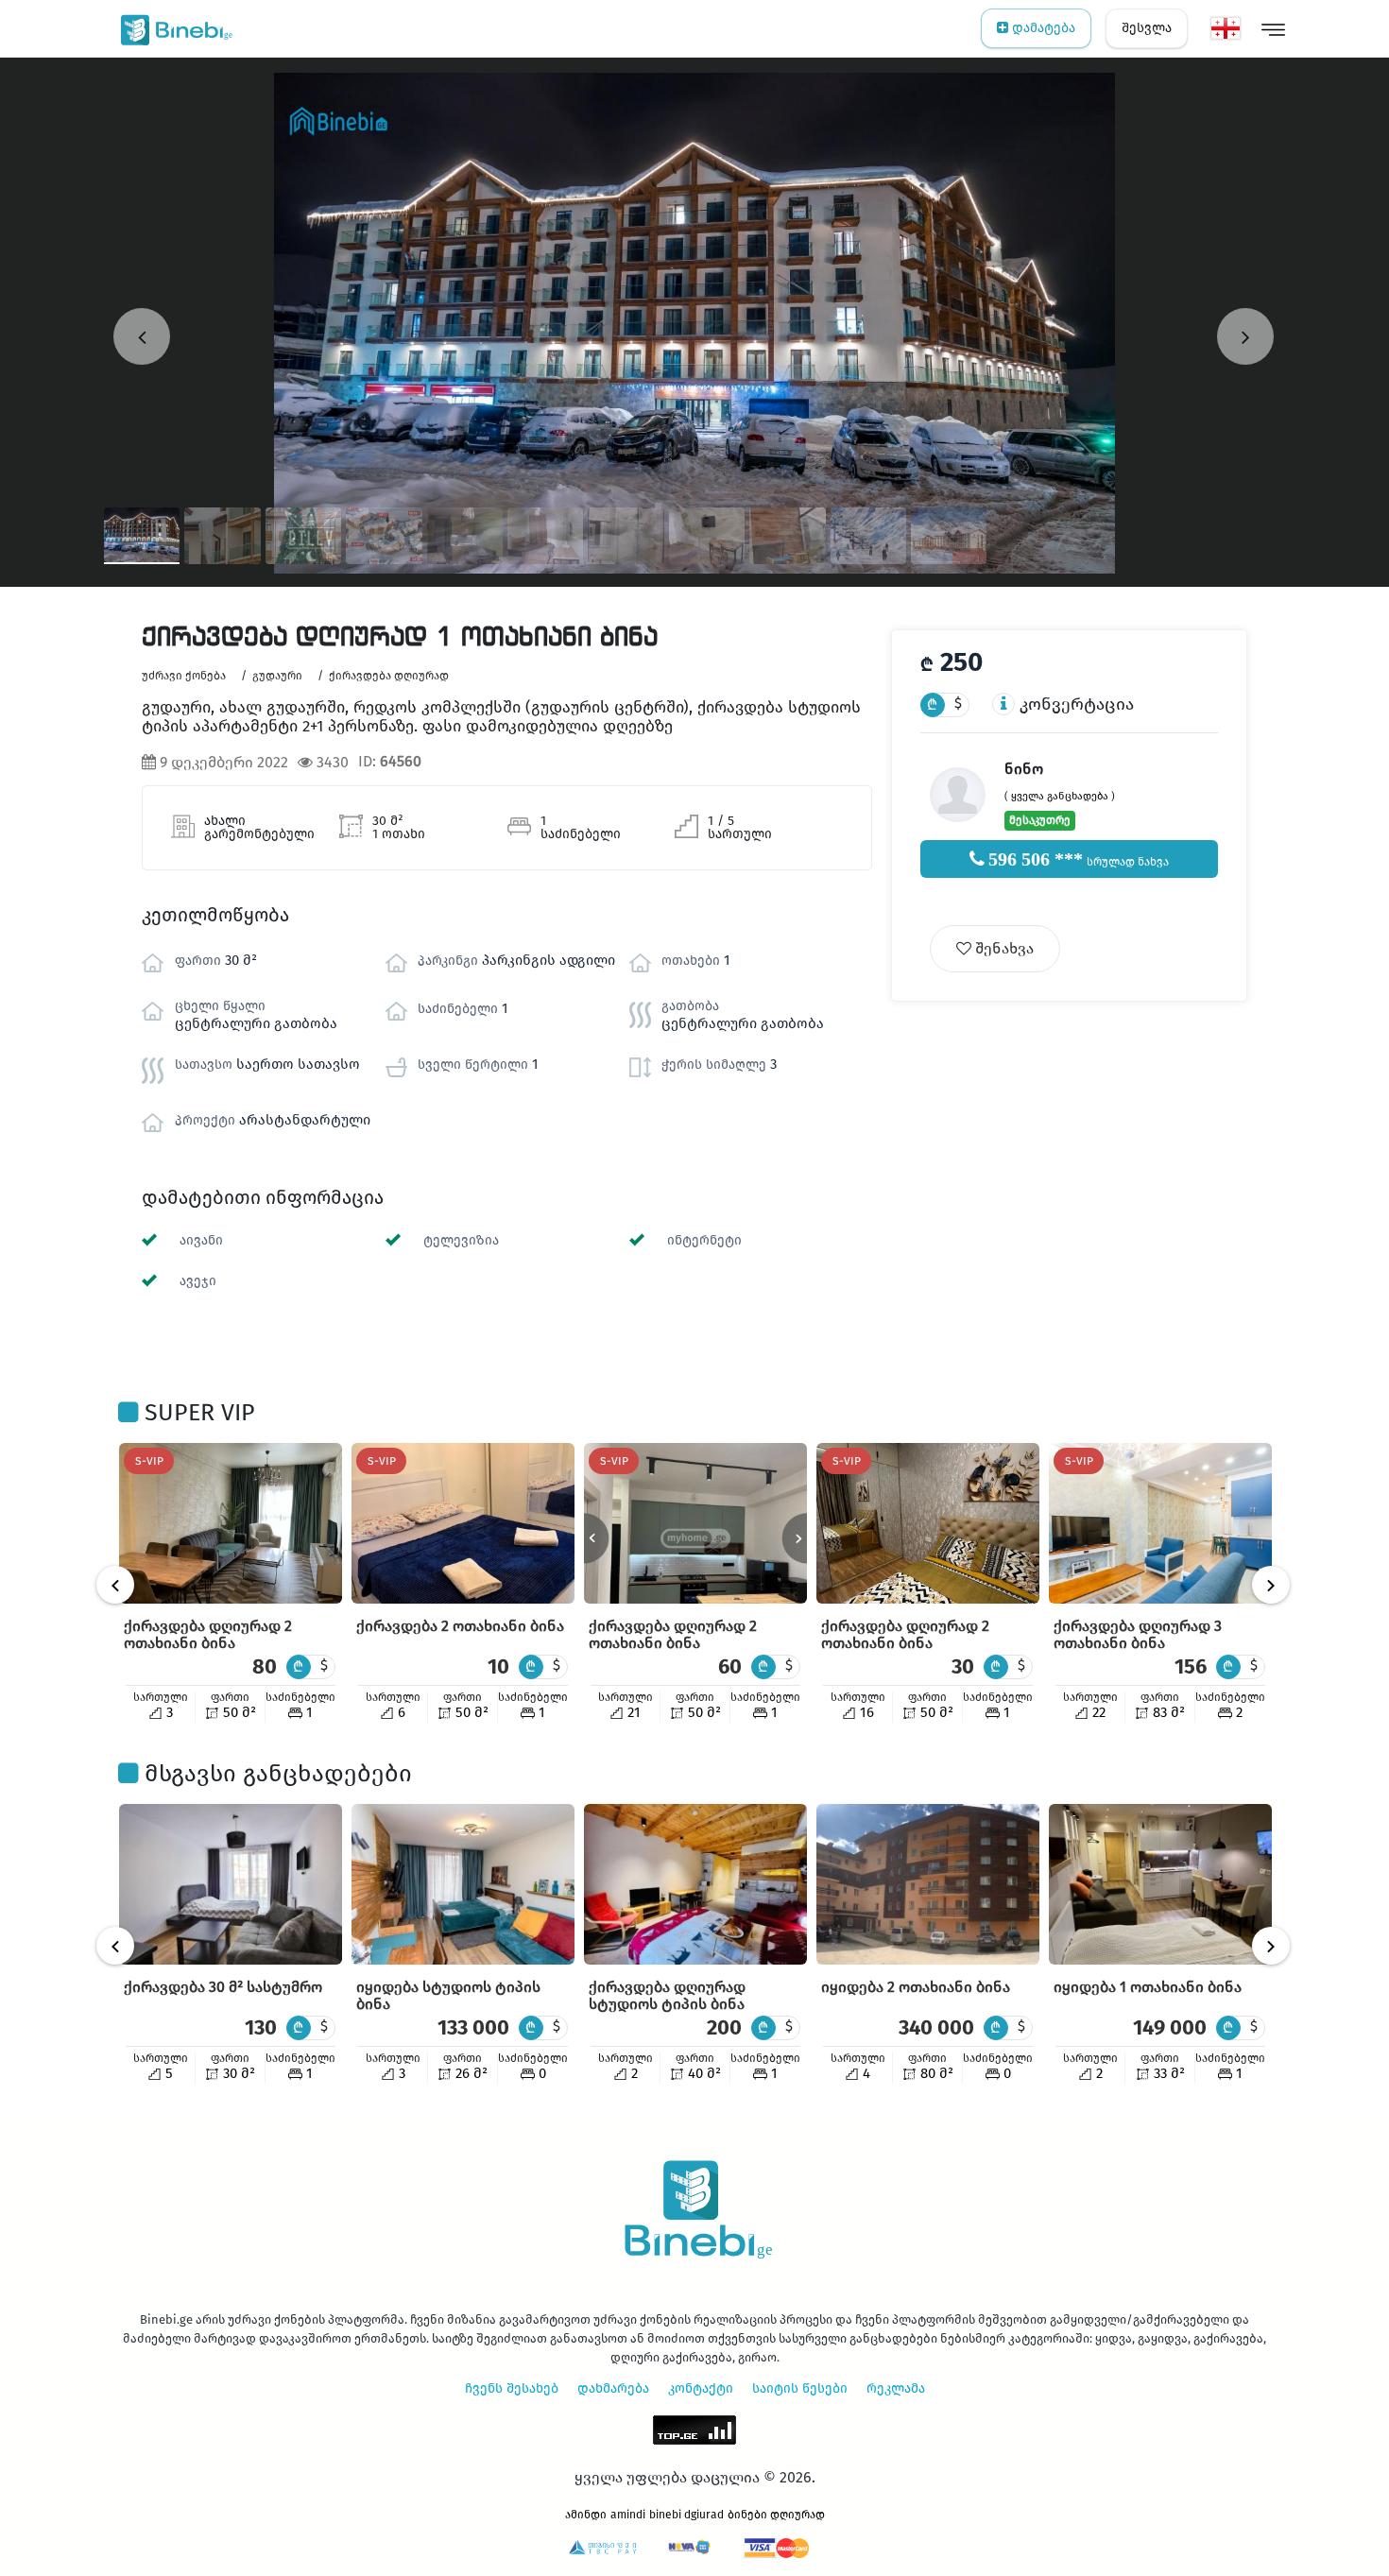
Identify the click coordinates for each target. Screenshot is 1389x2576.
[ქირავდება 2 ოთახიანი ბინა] (463, 1523)
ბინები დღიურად (776, 2515)
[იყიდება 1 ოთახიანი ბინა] (1160, 1884)
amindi (628, 2515)
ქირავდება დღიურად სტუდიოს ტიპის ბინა (667, 1995)
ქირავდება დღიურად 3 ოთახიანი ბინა (1138, 1634)
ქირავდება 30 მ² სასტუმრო (223, 1987)
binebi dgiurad (686, 2515)
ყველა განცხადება (1060, 796)
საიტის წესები (800, 2388)
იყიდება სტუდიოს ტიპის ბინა (448, 1995)
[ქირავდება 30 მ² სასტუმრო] (231, 1884)
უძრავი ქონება (184, 676)
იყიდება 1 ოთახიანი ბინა (1148, 1987)
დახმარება (613, 2388)
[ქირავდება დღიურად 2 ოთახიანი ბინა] (231, 1523)
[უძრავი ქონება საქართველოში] (172, 28)
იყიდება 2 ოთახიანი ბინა (916, 1987)
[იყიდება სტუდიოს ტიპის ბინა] (463, 1884)
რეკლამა (896, 2388)
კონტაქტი (701, 2388)
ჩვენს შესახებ (512, 2388)
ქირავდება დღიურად (389, 676)
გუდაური (277, 676)
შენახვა (1003, 948)
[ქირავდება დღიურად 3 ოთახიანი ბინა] (1160, 1523)
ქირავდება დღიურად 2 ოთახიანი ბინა (208, 1634)
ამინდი (586, 2515)
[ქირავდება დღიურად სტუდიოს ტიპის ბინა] (695, 1884)
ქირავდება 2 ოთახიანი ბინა (460, 1626)
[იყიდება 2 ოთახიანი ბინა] (928, 1884)
